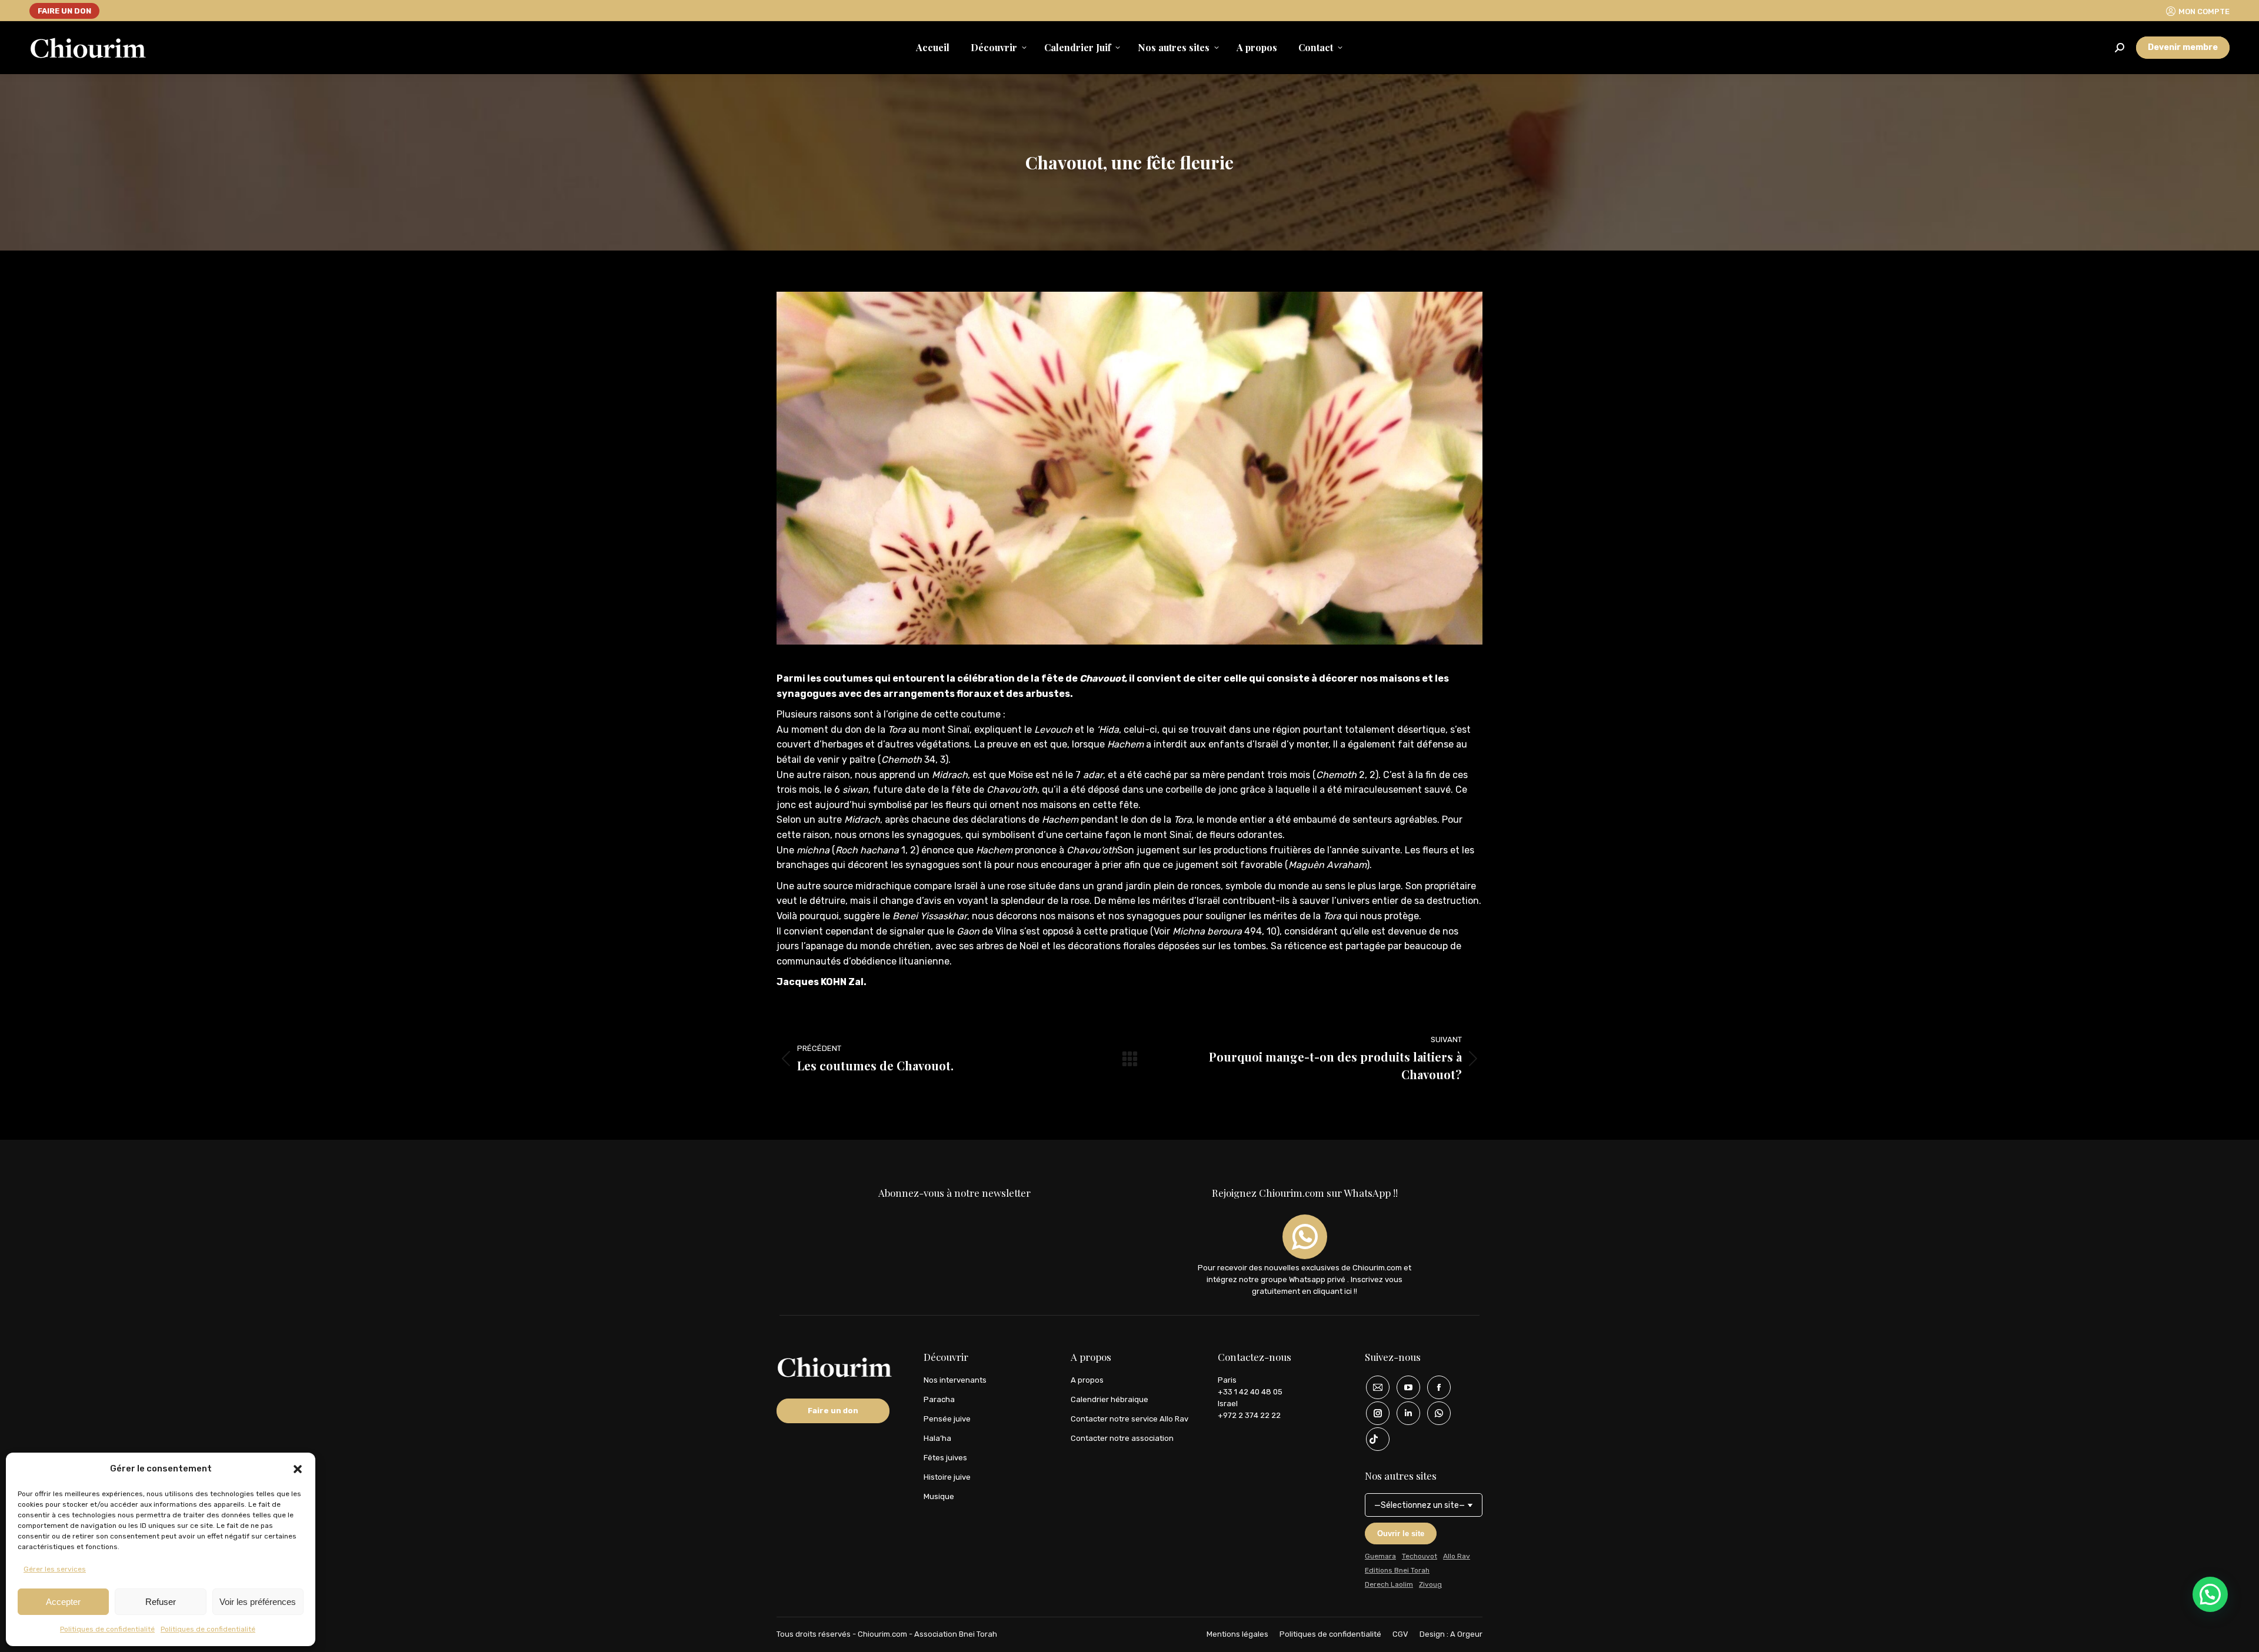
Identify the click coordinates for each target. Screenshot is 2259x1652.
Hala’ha (937, 1438)
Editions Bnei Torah (1397, 1570)
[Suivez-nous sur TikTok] (1374, 1439)
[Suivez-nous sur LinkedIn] (1404, 1413)
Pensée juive (947, 1419)
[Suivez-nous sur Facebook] (1435, 1387)
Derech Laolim (1389, 1584)
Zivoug (1430, 1584)
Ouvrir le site (1401, 1533)
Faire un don (833, 1411)
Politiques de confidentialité (107, 1629)
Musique (939, 1496)
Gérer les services (55, 1569)
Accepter (63, 1602)
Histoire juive (947, 1477)
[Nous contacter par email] (1374, 1387)
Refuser (161, 1602)
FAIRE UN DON (64, 11)
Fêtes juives (945, 1458)
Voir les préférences (258, 1602)
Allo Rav (1457, 1556)
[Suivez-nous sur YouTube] (1404, 1387)
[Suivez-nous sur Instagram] (1374, 1413)
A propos (1087, 1380)
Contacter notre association (1122, 1438)
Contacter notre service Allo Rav (1129, 1419)
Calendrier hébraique (1109, 1399)
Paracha (939, 1399)
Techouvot (1420, 1556)
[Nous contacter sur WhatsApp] (1435, 1413)
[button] (298, 1469)
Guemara (1380, 1556)
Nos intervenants (955, 1380)
